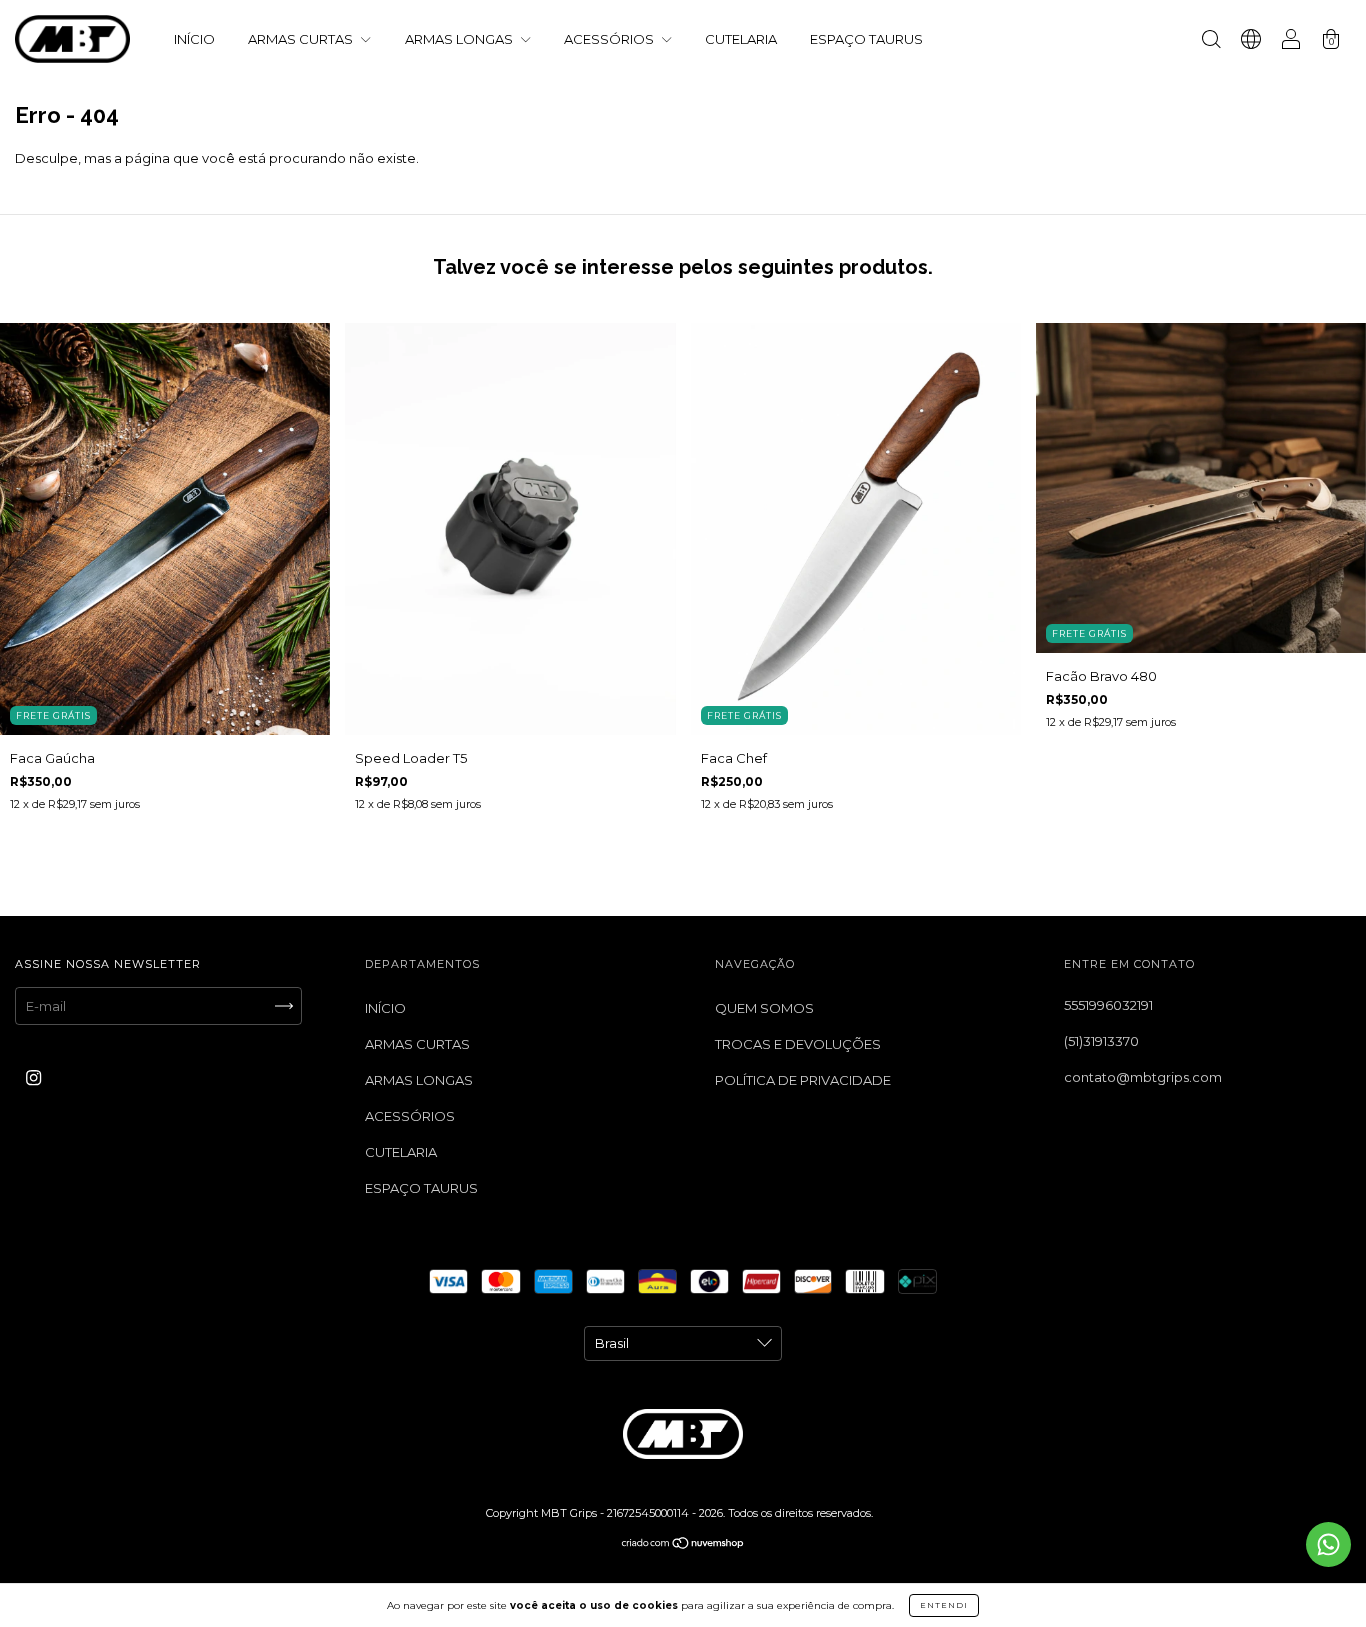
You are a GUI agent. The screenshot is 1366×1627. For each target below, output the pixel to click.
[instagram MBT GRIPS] (33, 1078)
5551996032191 (1108, 1005)
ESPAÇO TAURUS (866, 39)
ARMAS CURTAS (302, 39)
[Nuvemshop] (683, 1545)
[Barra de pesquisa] (1211, 41)
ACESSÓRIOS (610, 39)
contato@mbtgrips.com (1143, 1077)
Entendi (944, 1605)
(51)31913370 (1101, 1041)
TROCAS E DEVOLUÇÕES (798, 1044)
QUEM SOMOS (764, 1008)
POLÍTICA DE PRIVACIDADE (803, 1080)
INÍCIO (194, 39)
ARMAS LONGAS (460, 39)
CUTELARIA (741, 39)
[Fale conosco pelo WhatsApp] (1328, 1544)
